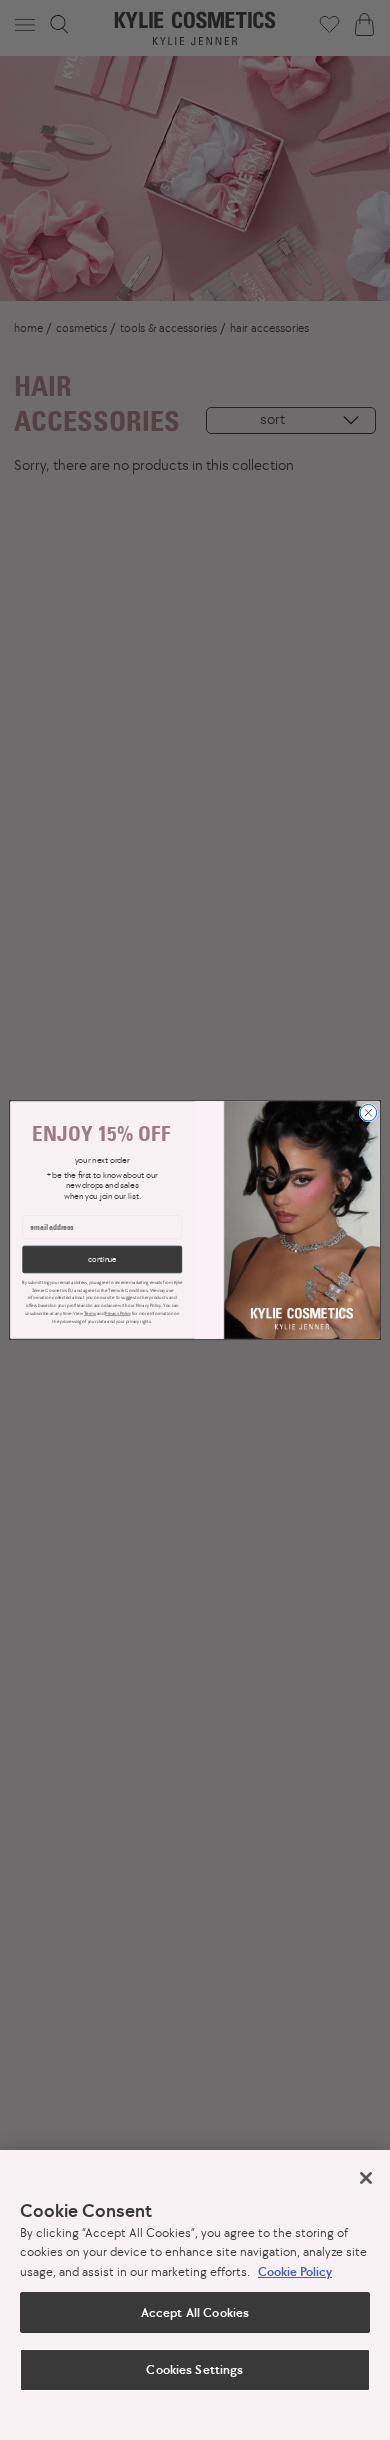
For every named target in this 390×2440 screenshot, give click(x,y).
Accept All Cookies (195, 2312)
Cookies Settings (194, 2369)
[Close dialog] (368, 1112)
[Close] (366, 2178)
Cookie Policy (295, 2271)
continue (102, 1260)
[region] (195, 2295)
